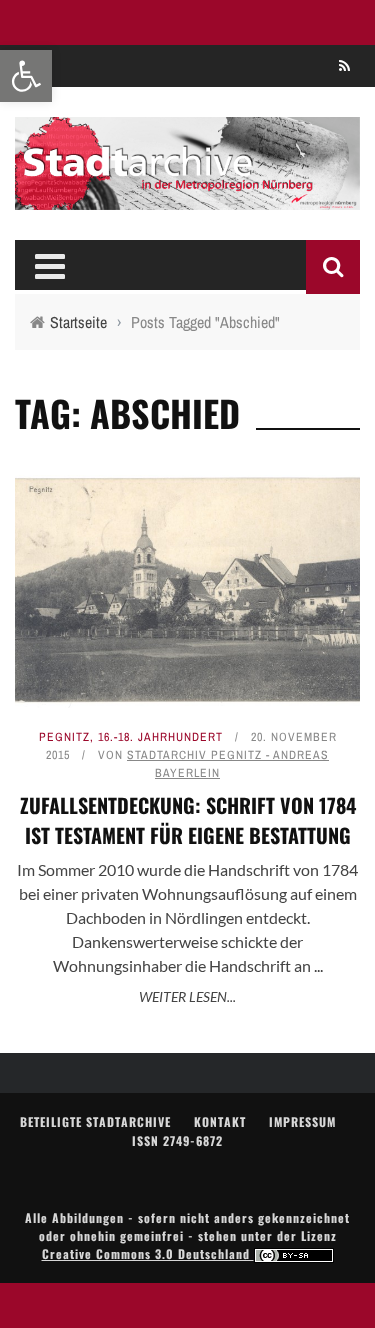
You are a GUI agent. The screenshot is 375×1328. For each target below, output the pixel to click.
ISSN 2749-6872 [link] (177, 1140)
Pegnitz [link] (64, 737)
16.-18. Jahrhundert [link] (160, 737)
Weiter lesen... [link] (187, 996)
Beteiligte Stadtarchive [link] (95, 1121)
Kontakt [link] (220, 1121)
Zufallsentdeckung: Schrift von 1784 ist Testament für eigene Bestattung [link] (188, 820)
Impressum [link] (302, 1121)
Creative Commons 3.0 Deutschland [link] (148, 1253)
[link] (26, 76)
